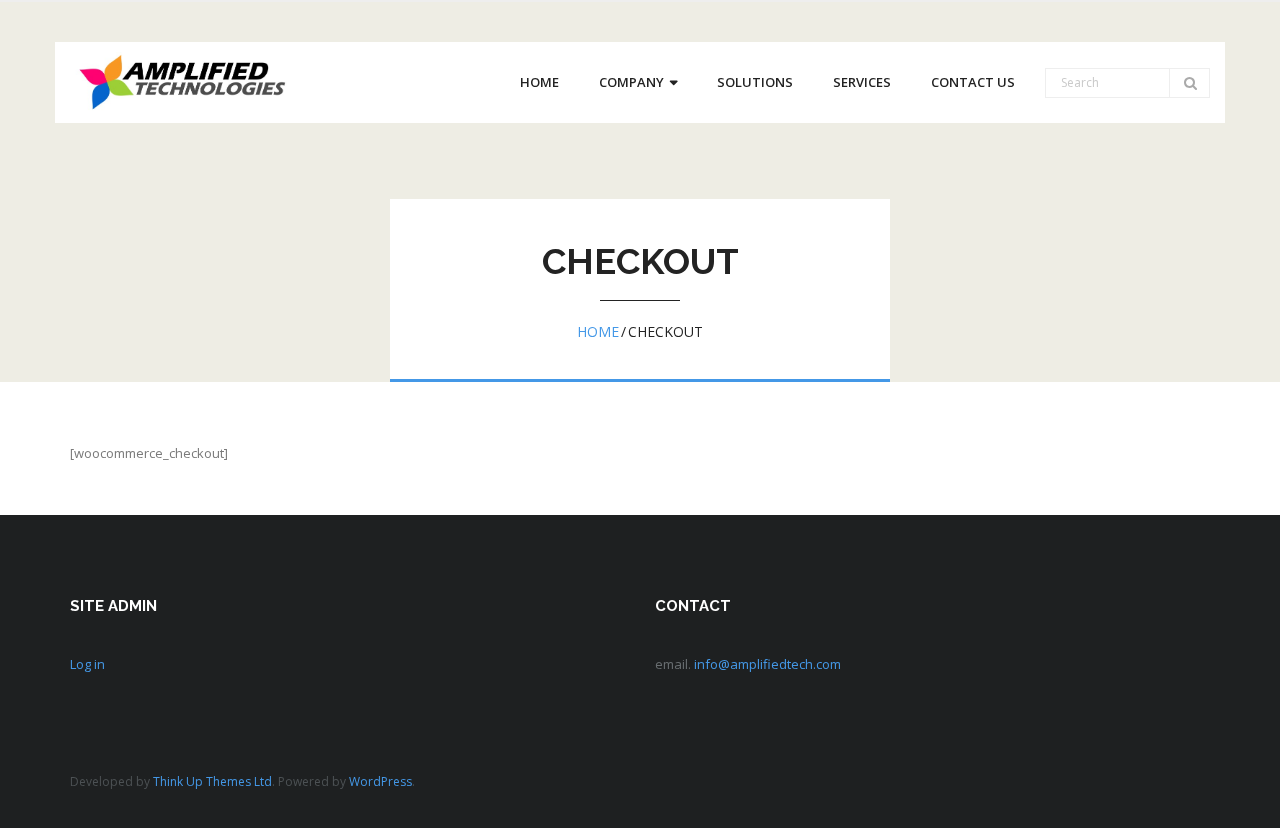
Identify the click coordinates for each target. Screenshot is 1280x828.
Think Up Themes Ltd (212, 781)
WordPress (380, 781)
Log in (87, 664)
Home (598, 331)
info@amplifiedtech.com (767, 664)
